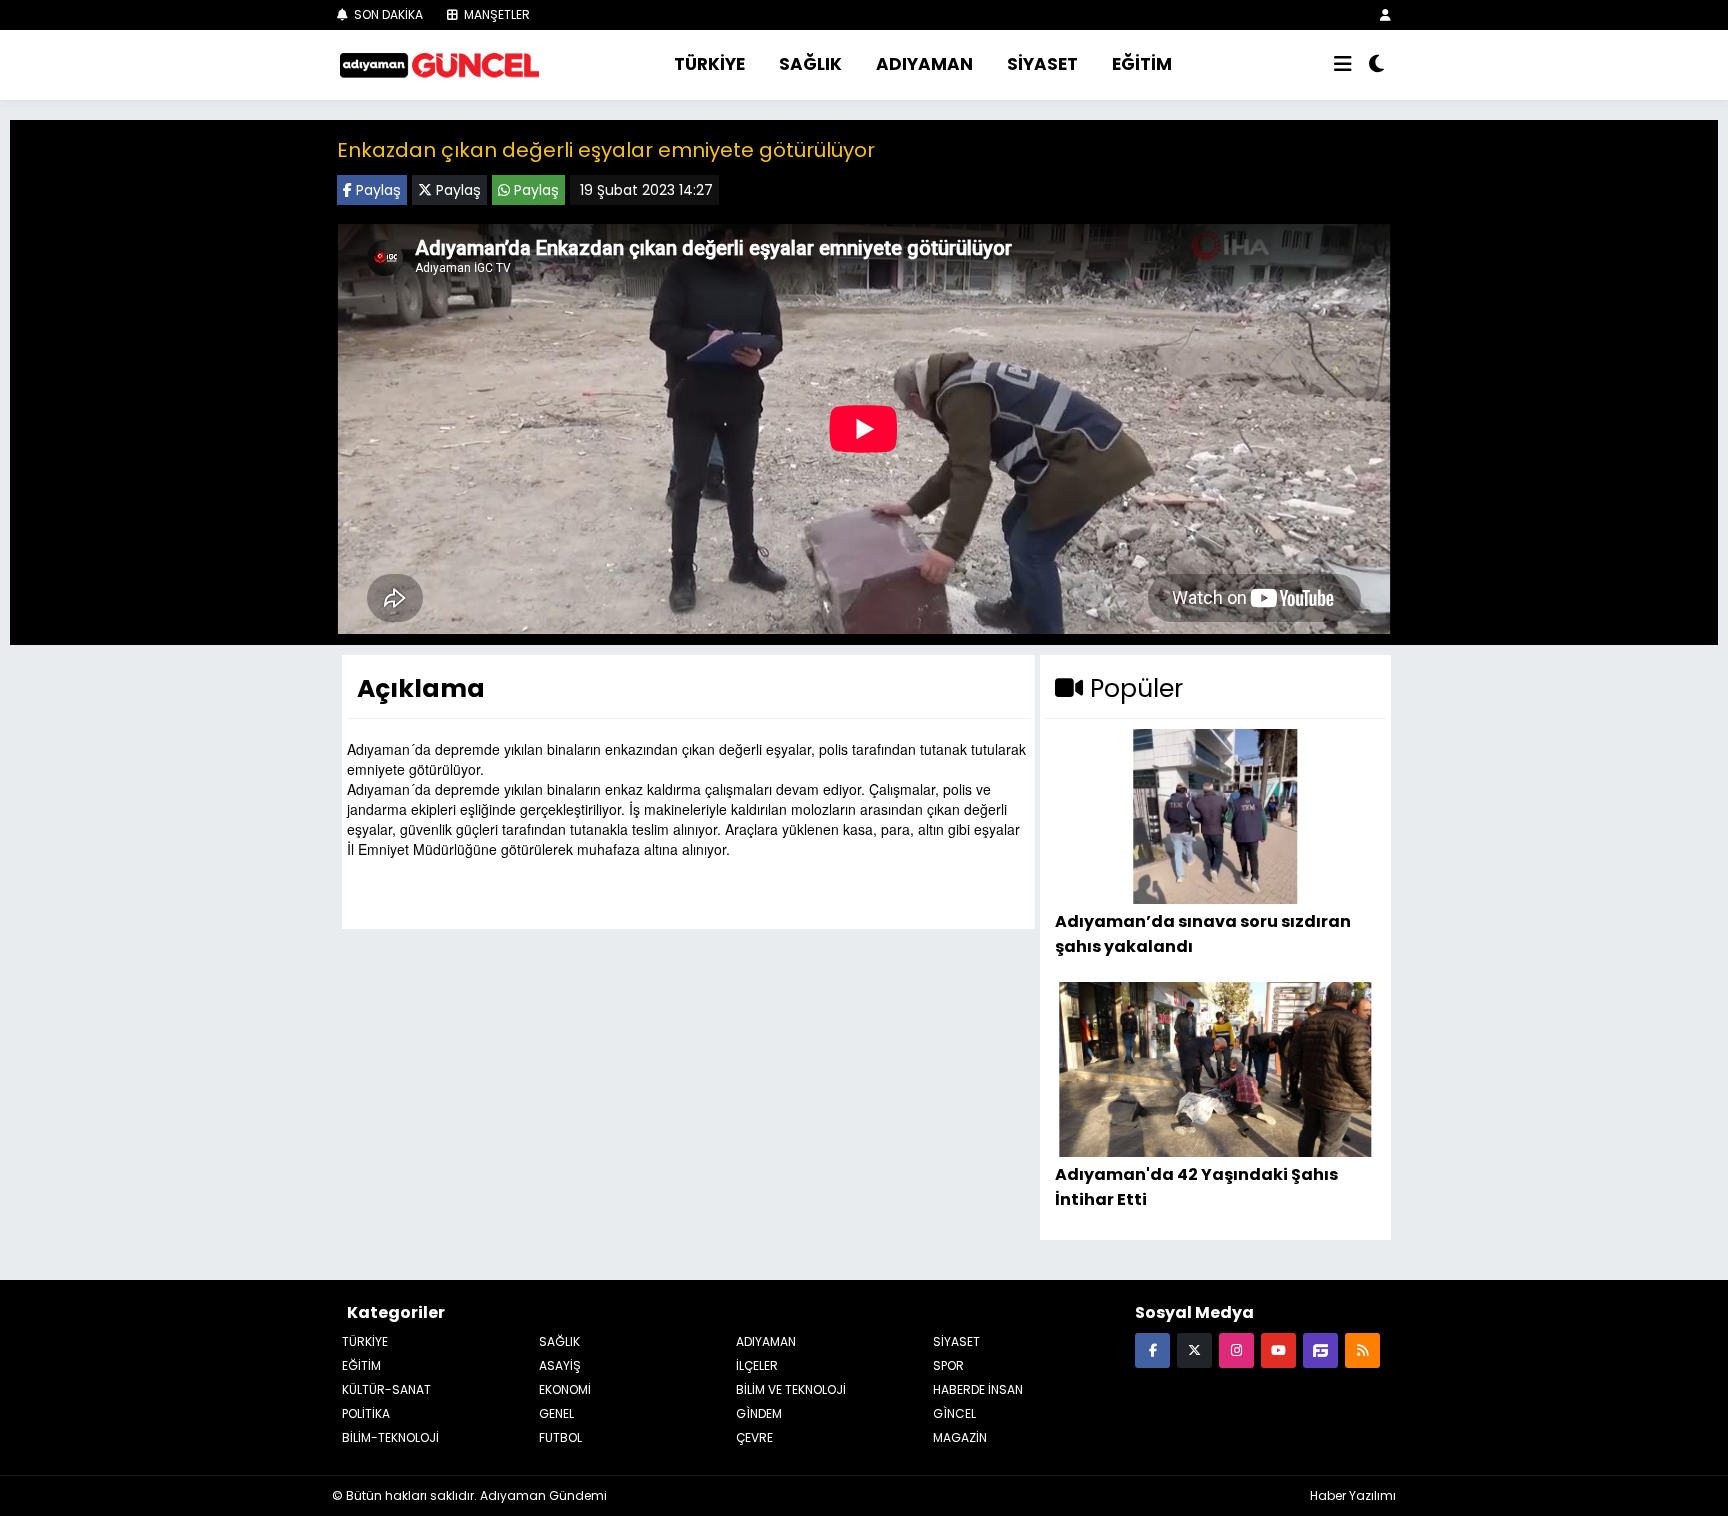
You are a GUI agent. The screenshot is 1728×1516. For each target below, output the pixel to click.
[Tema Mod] (1376, 65)
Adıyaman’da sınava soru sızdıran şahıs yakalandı (1203, 933)
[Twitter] (1194, 1349)
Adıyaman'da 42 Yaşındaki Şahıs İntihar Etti (1196, 1186)
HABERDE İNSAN (978, 1389)
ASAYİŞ (560, 1365)
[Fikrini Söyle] (1320, 1349)
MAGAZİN (960, 1437)
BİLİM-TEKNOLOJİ (390, 1437)
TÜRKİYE (709, 64)
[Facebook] (1152, 1349)
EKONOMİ (565, 1389)
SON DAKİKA (387, 14)
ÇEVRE (754, 1437)
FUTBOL (560, 1437)
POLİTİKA (366, 1413)
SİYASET (1042, 64)
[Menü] (1343, 65)
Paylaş (376, 190)
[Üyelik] (1385, 14)
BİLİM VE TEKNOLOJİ (791, 1389)
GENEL (556, 1413)
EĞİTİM (1142, 64)
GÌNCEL (954, 1413)
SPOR (948, 1365)
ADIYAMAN (924, 64)
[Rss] (1362, 1349)
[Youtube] (1278, 1349)
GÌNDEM (759, 1413)
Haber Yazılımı (1353, 1495)
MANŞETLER (495, 14)
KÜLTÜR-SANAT (386, 1389)
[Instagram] (1236, 1349)
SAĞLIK (810, 64)
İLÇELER (757, 1365)
